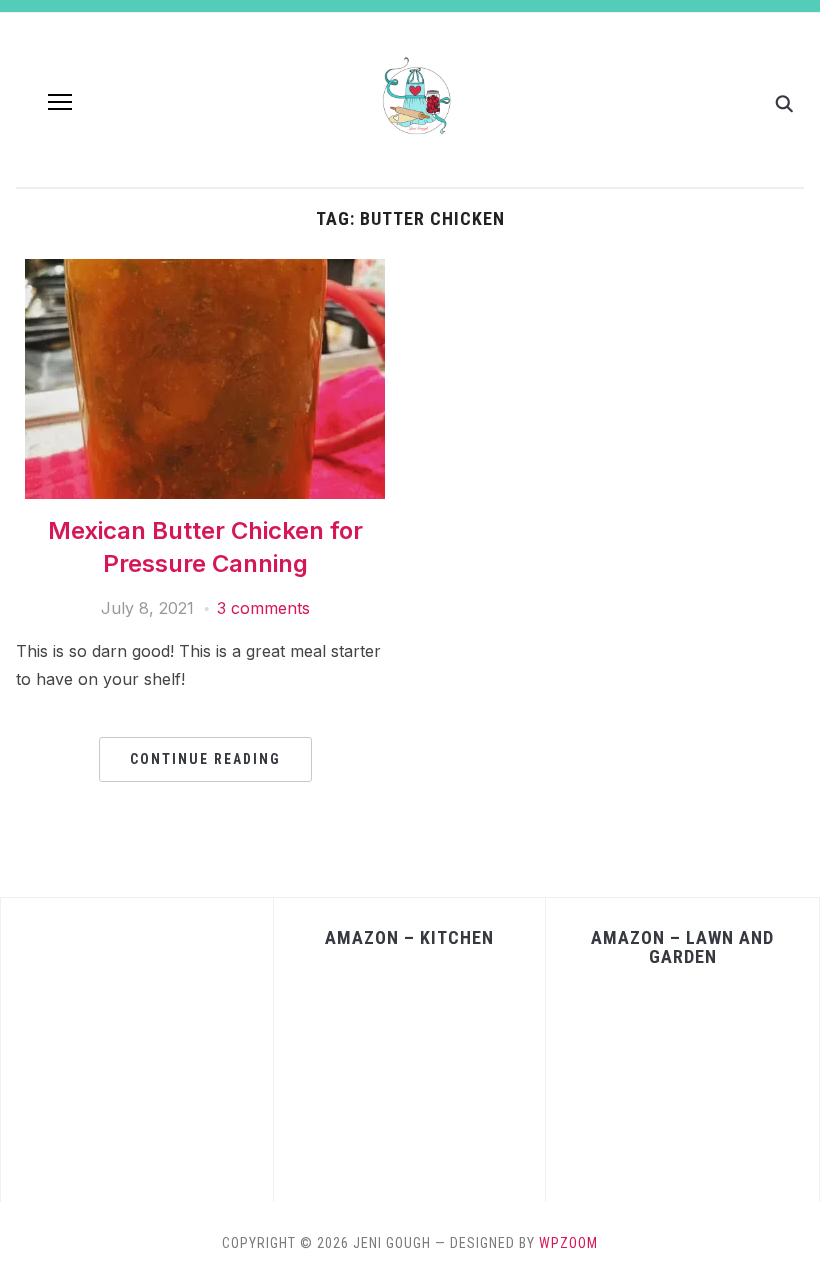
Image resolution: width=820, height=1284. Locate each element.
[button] (60, 102)
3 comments (263, 608)
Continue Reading (205, 759)
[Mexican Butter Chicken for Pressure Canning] (205, 271)
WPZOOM (568, 1243)
